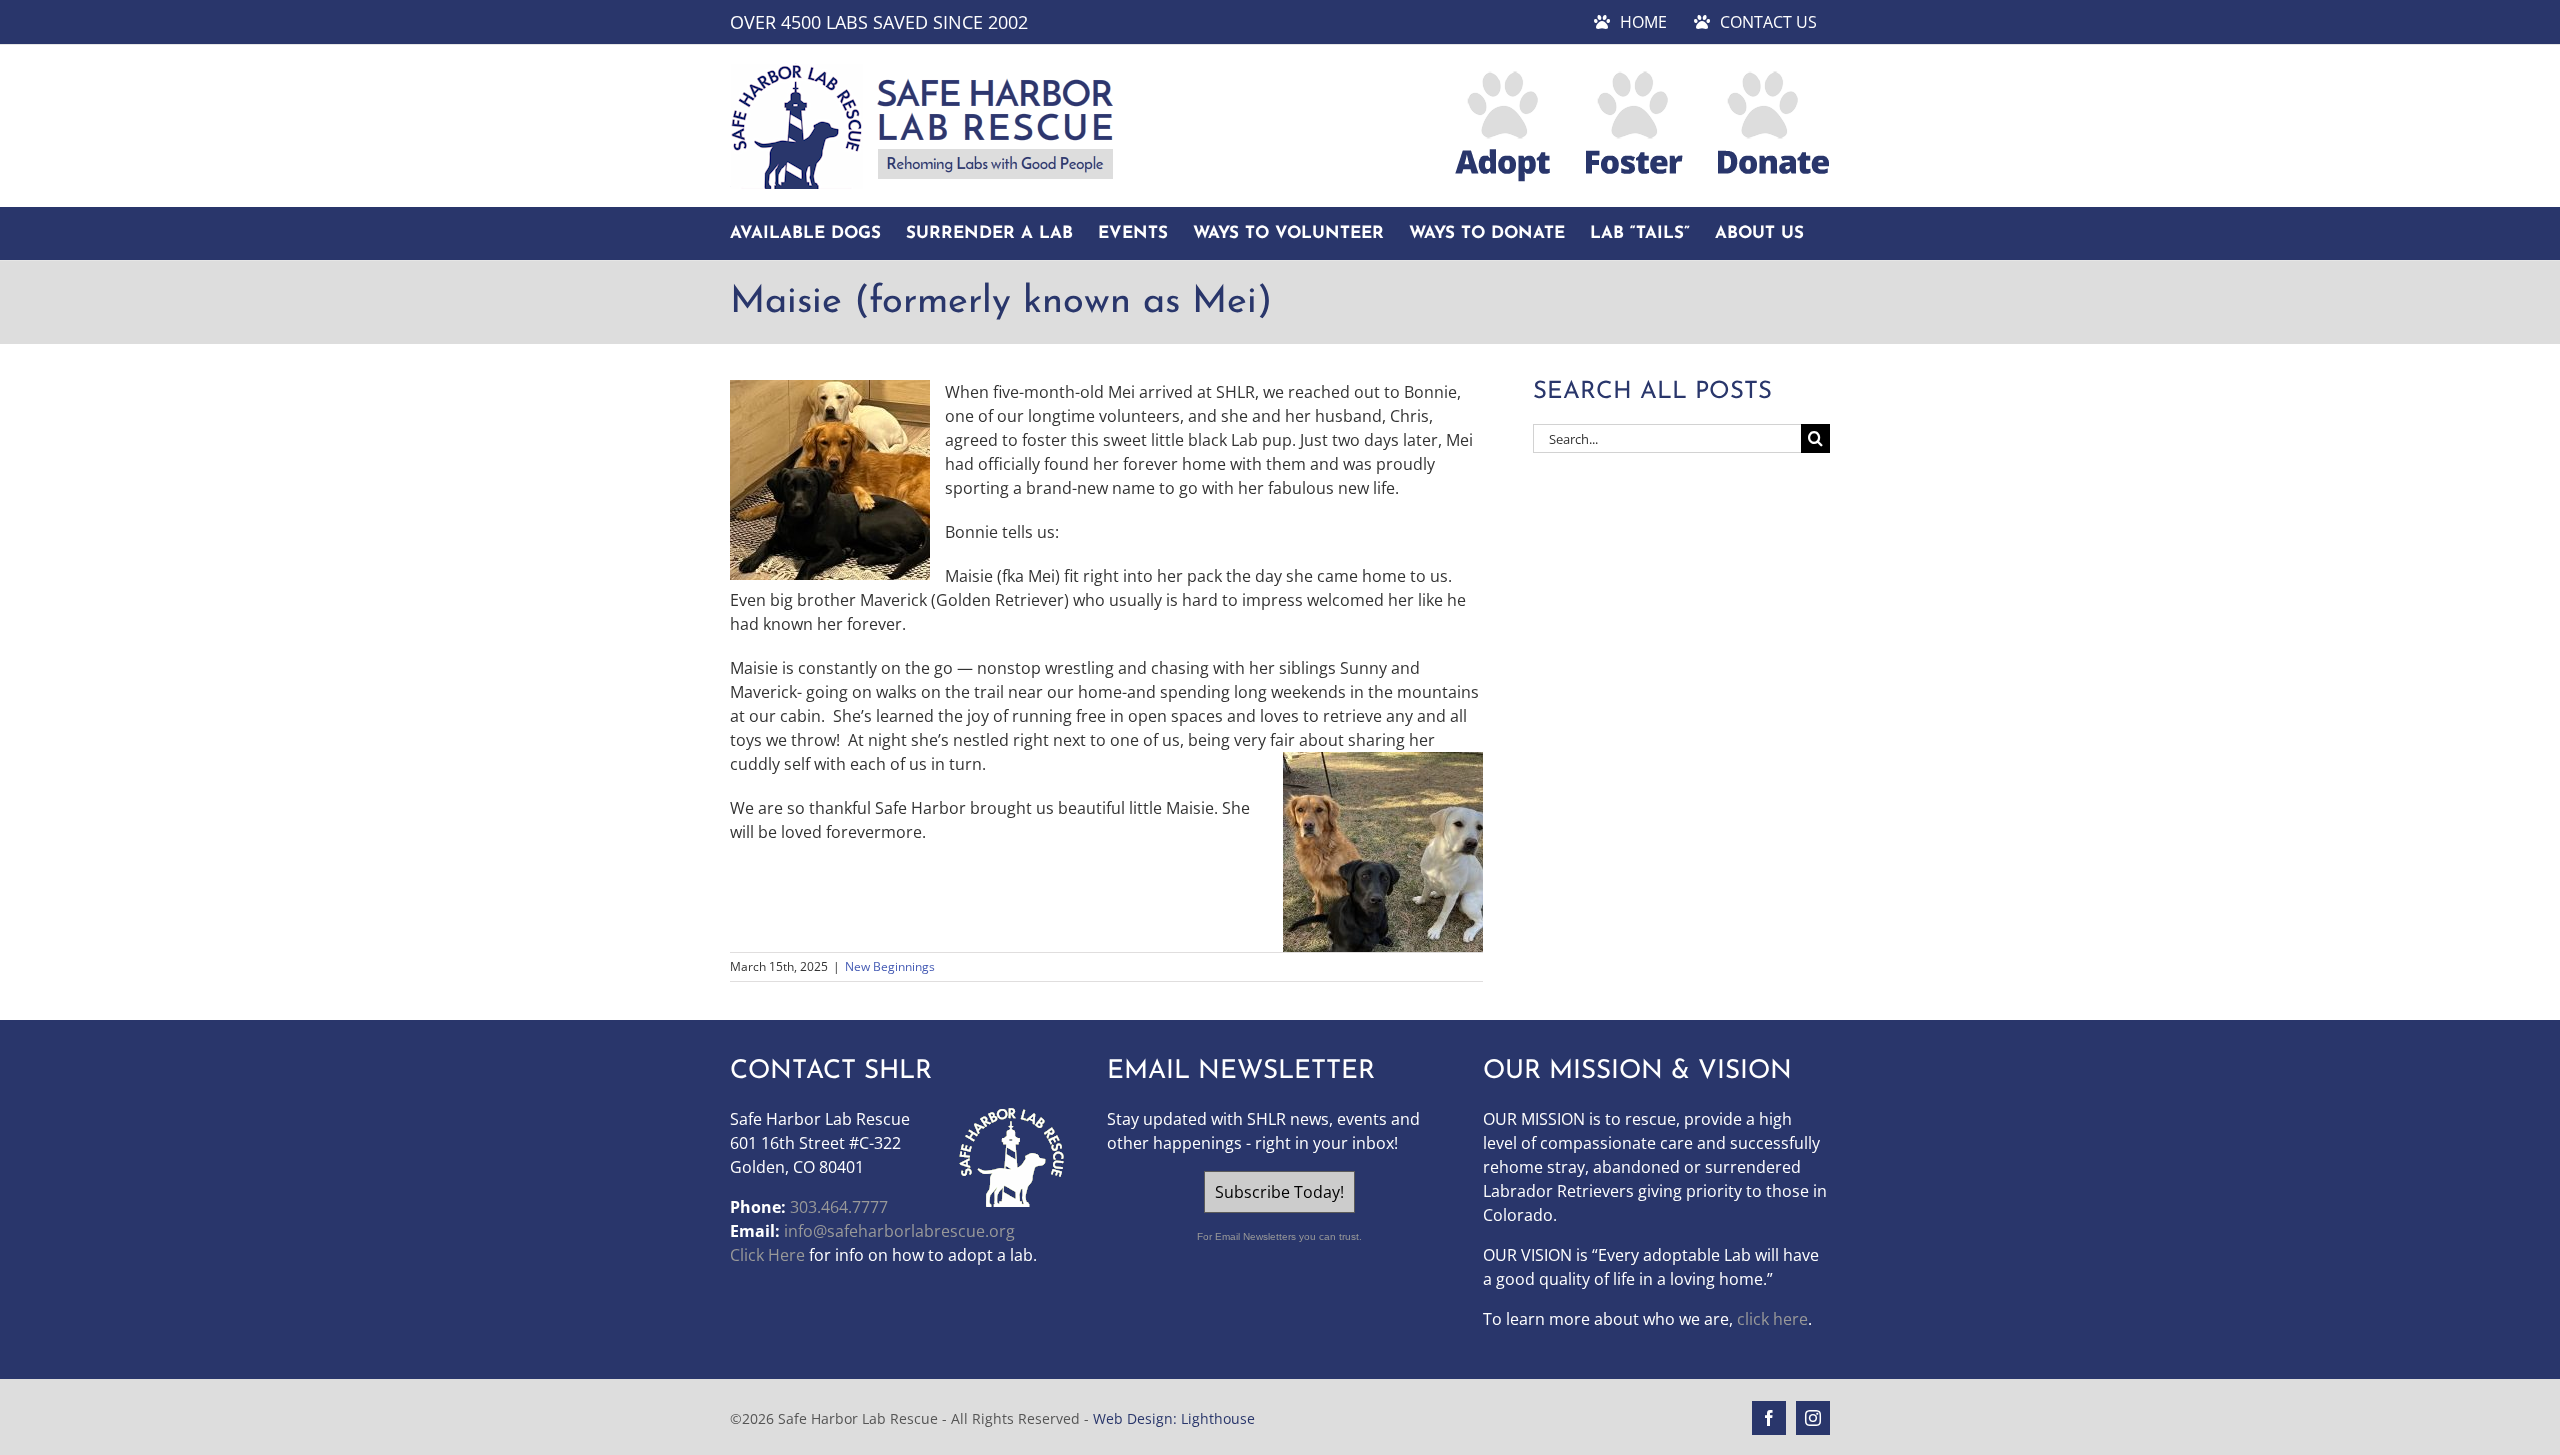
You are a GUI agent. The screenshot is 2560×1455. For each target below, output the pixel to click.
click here (1772, 1319)
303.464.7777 (839, 1207)
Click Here (767, 1255)
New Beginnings (890, 966)
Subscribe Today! (1279, 1192)
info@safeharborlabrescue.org (899, 1231)
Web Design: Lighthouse (1174, 1418)
